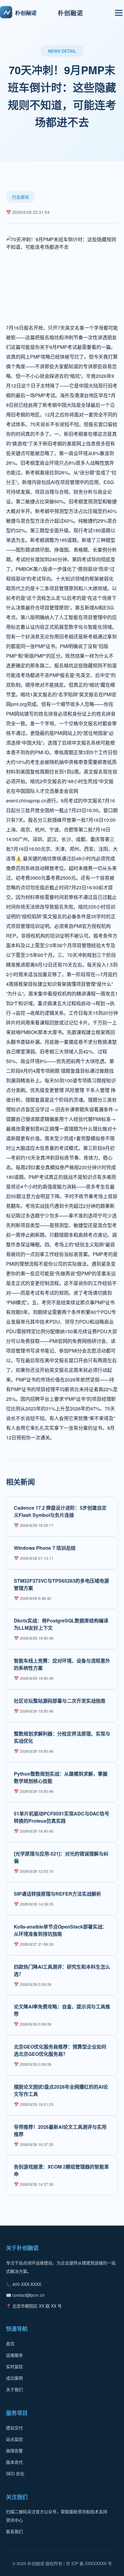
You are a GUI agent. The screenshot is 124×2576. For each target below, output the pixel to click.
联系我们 (14, 2531)
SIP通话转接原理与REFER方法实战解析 (57, 1894)
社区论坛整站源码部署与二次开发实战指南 (60, 1701)
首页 (10, 2343)
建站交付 (14, 2428)
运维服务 (14, 2355)
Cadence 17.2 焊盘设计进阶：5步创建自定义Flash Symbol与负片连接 (60, 1511)
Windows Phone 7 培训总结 (45, 1548)
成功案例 (14, 2378)
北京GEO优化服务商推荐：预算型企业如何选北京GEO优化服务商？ (60, 2050)
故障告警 (14, 2451)
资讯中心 (14, 2520)
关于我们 (14, 2389)
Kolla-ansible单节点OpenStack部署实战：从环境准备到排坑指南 (60, 1930)
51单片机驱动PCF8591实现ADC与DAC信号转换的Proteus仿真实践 (62, 1817)
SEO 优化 (15, 2473)
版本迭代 (14, 2462)
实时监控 (14, 2366)
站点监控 (14, 2439)
